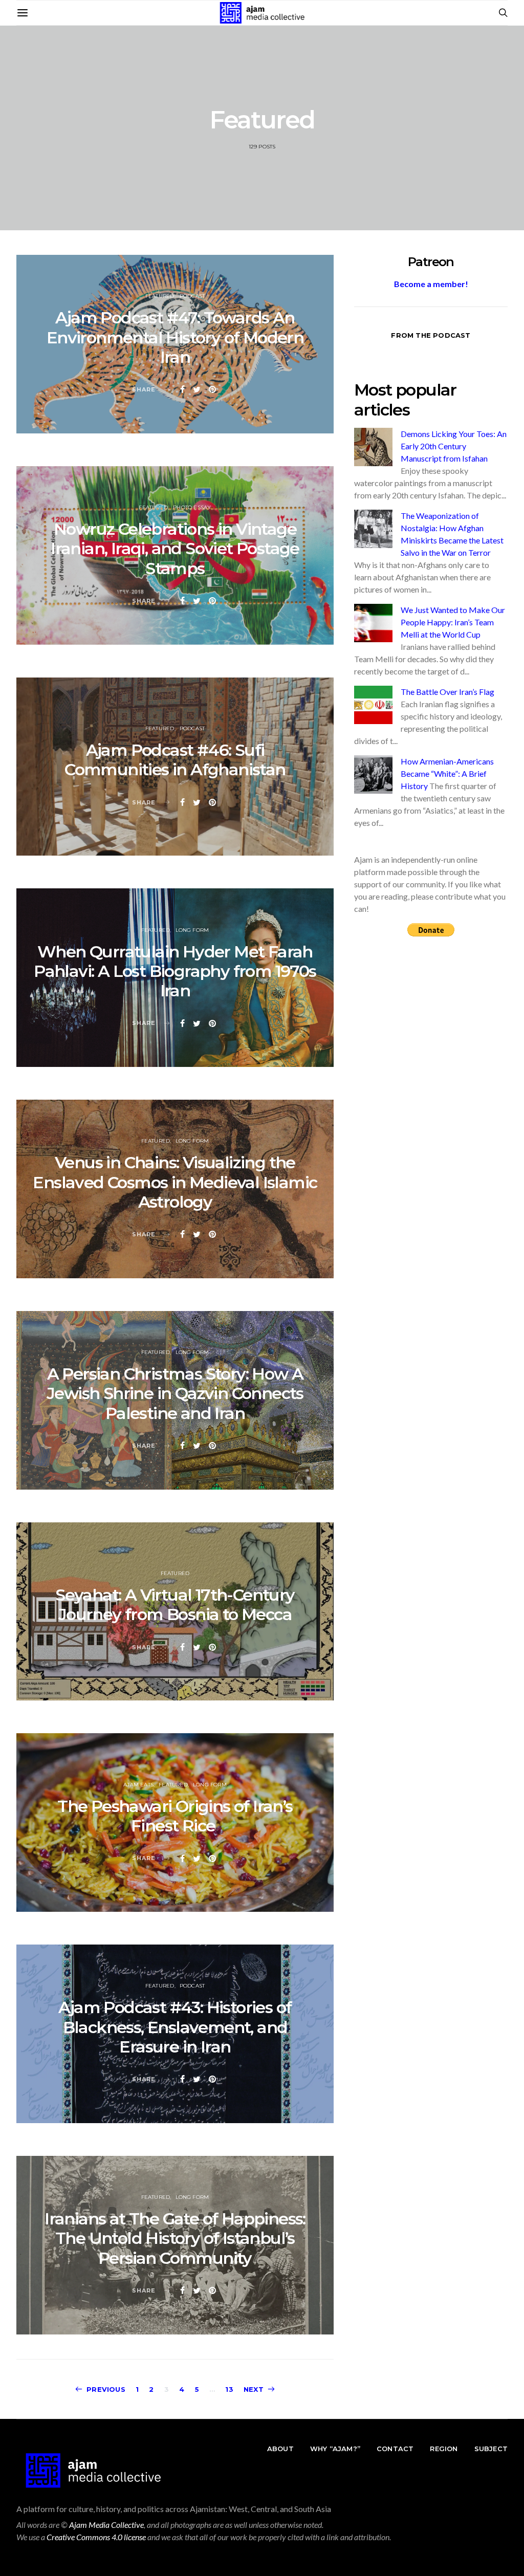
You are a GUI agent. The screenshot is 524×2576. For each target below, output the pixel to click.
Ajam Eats (138, 1785)
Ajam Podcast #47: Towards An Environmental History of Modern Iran (175, 337)
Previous (106, 2389)
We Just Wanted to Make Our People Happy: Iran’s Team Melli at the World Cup (453, 622)
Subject (491, 2449)
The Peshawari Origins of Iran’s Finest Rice (175, 1816)
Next (254, 2389)
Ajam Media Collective (106, 2525)
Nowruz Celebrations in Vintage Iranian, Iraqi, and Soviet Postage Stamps (175, 549)
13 (229, 2389)
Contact (395, 2449)
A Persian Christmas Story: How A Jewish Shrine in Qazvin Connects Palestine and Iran (175, 1393)
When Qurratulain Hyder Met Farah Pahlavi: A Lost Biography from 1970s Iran (175, 971)
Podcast (192, 296)
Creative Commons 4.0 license (96, 2537)
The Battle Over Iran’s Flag (447, 692)
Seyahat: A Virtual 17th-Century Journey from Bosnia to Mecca (175, 1604)
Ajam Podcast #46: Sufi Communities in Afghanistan (175, 760)
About (280, 2449)
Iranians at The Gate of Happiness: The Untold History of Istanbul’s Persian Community (175, 2238)
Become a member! (431, 284)
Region (444, 2449)
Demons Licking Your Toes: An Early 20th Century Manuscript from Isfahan (454, 446)
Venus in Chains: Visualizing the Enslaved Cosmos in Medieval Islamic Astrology (175, 1182)
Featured (160, 296)
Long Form (192, 930)
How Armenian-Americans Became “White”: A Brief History (447, 773)
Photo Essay (192, 507)
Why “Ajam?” (335, 2449)
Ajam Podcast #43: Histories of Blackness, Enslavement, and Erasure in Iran (175, 2027)
